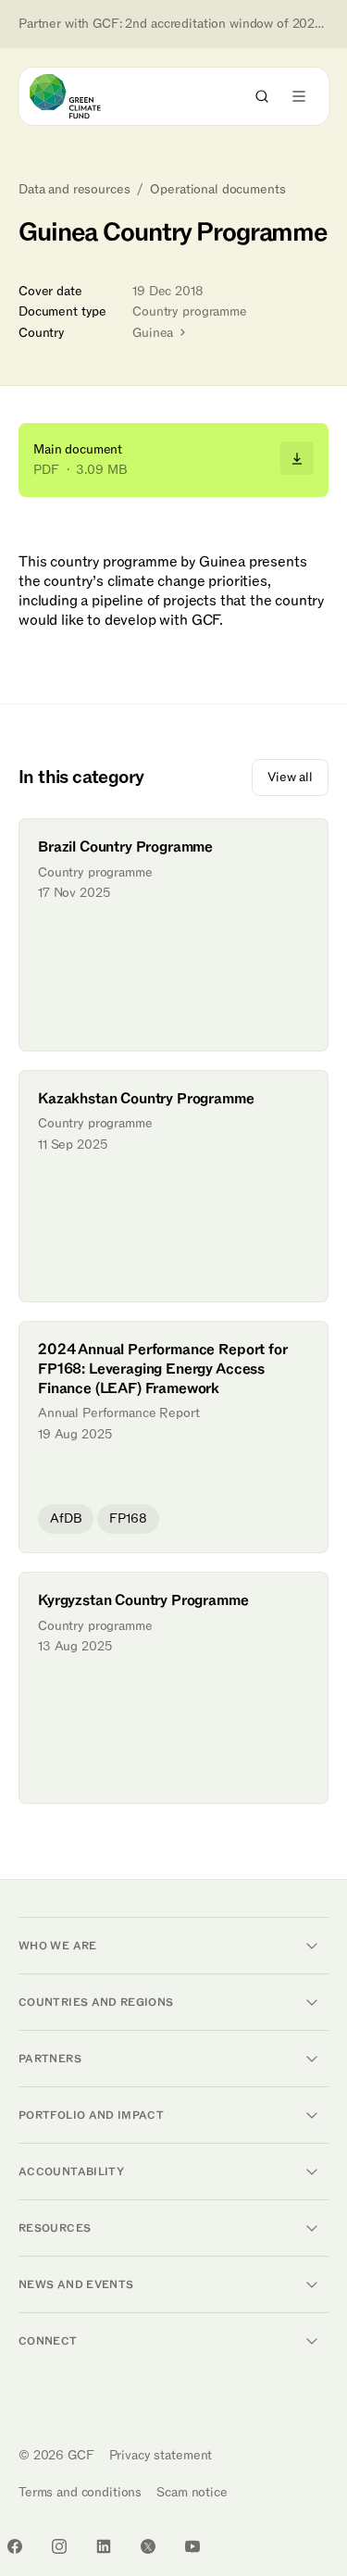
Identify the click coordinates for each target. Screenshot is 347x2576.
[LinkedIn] (104, 2546)
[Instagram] (59, 2546)
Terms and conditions (80, 2492)
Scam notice (192, 2492)
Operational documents (217, 190)
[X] (148, 2546)
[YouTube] (192, 2546)
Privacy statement (161, 2455)
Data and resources (74, 190)
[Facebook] (15, 2546)
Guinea (155, 333)
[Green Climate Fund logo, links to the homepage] (82, 96)
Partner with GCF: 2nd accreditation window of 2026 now (173, 24)
